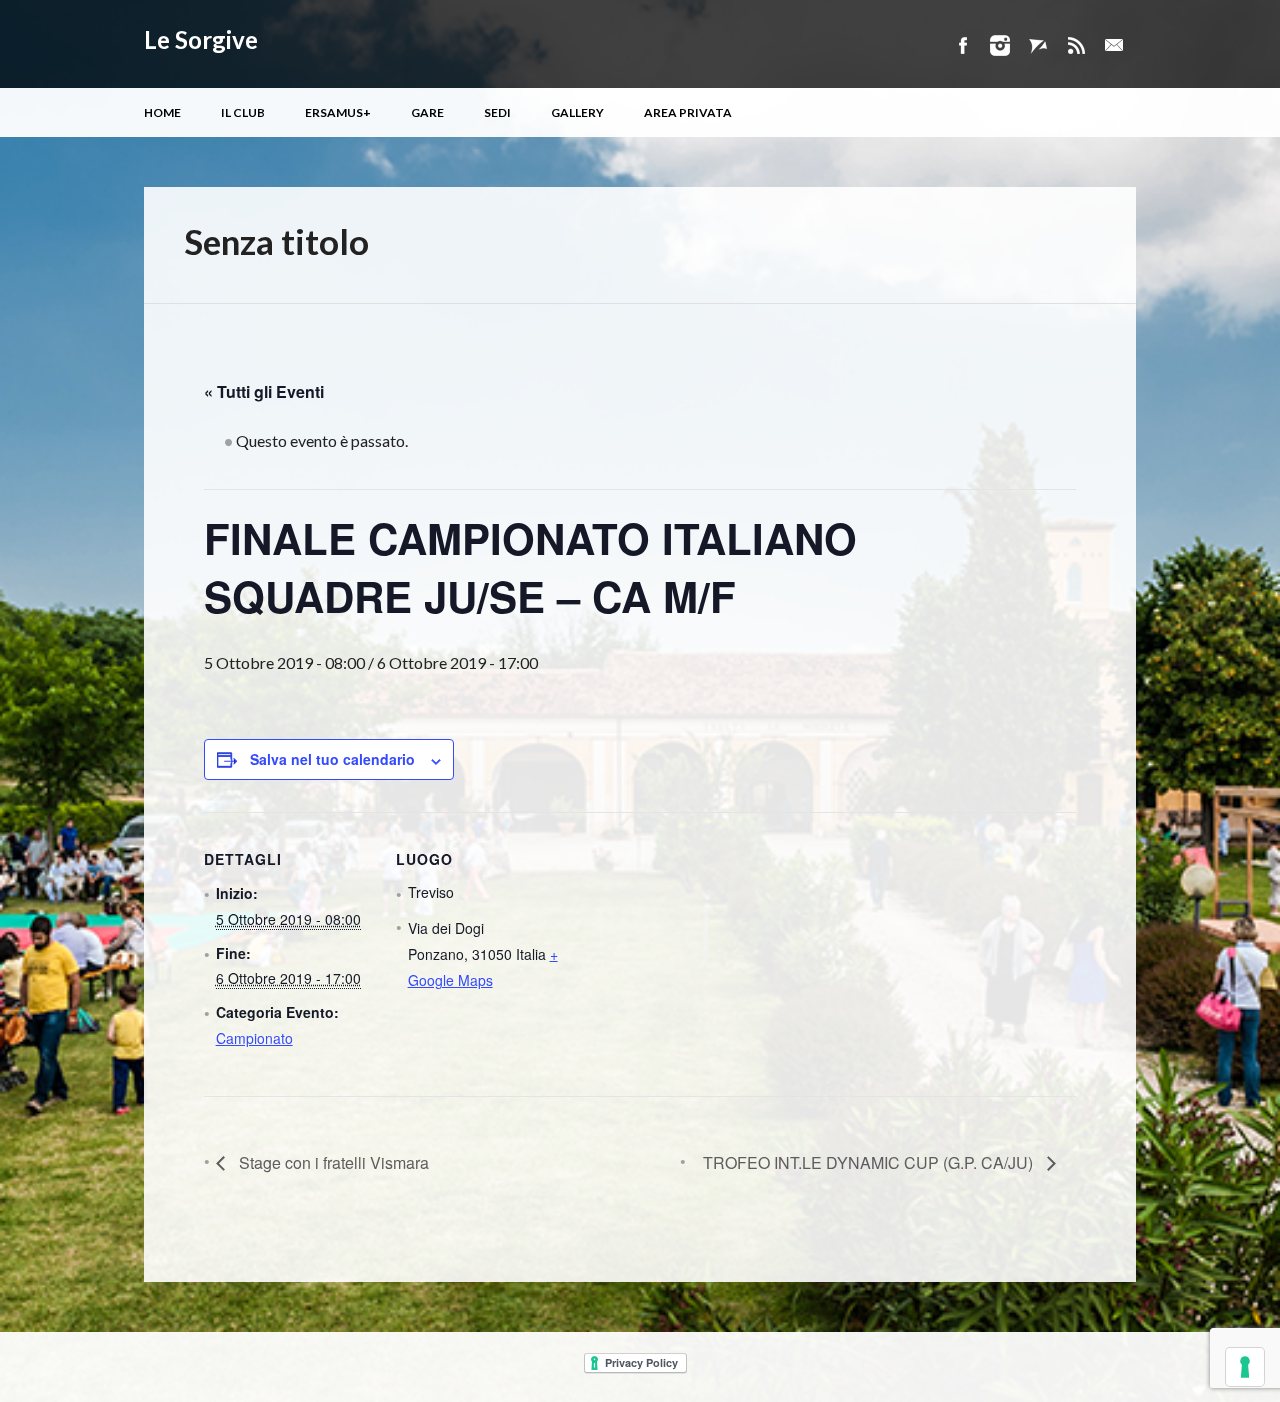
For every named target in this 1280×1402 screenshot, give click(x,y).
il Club (243, 112)
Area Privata (688, 112)
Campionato (254, 1038)
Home (162, 112)
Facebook (962, 45)
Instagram (1000, 45)
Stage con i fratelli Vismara (332, 1162)
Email (1114, 45)
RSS (1076, 45)
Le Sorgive (201, 39)
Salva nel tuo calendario (332, 759)
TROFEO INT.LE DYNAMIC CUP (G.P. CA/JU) (870, 1162)
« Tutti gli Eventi (264, 391)
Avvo (1038, 45)
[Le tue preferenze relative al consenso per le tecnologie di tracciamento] (1245, 1367)
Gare (427, 112)
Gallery (577, 112)
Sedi (497, 112)
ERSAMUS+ (338, 112)
